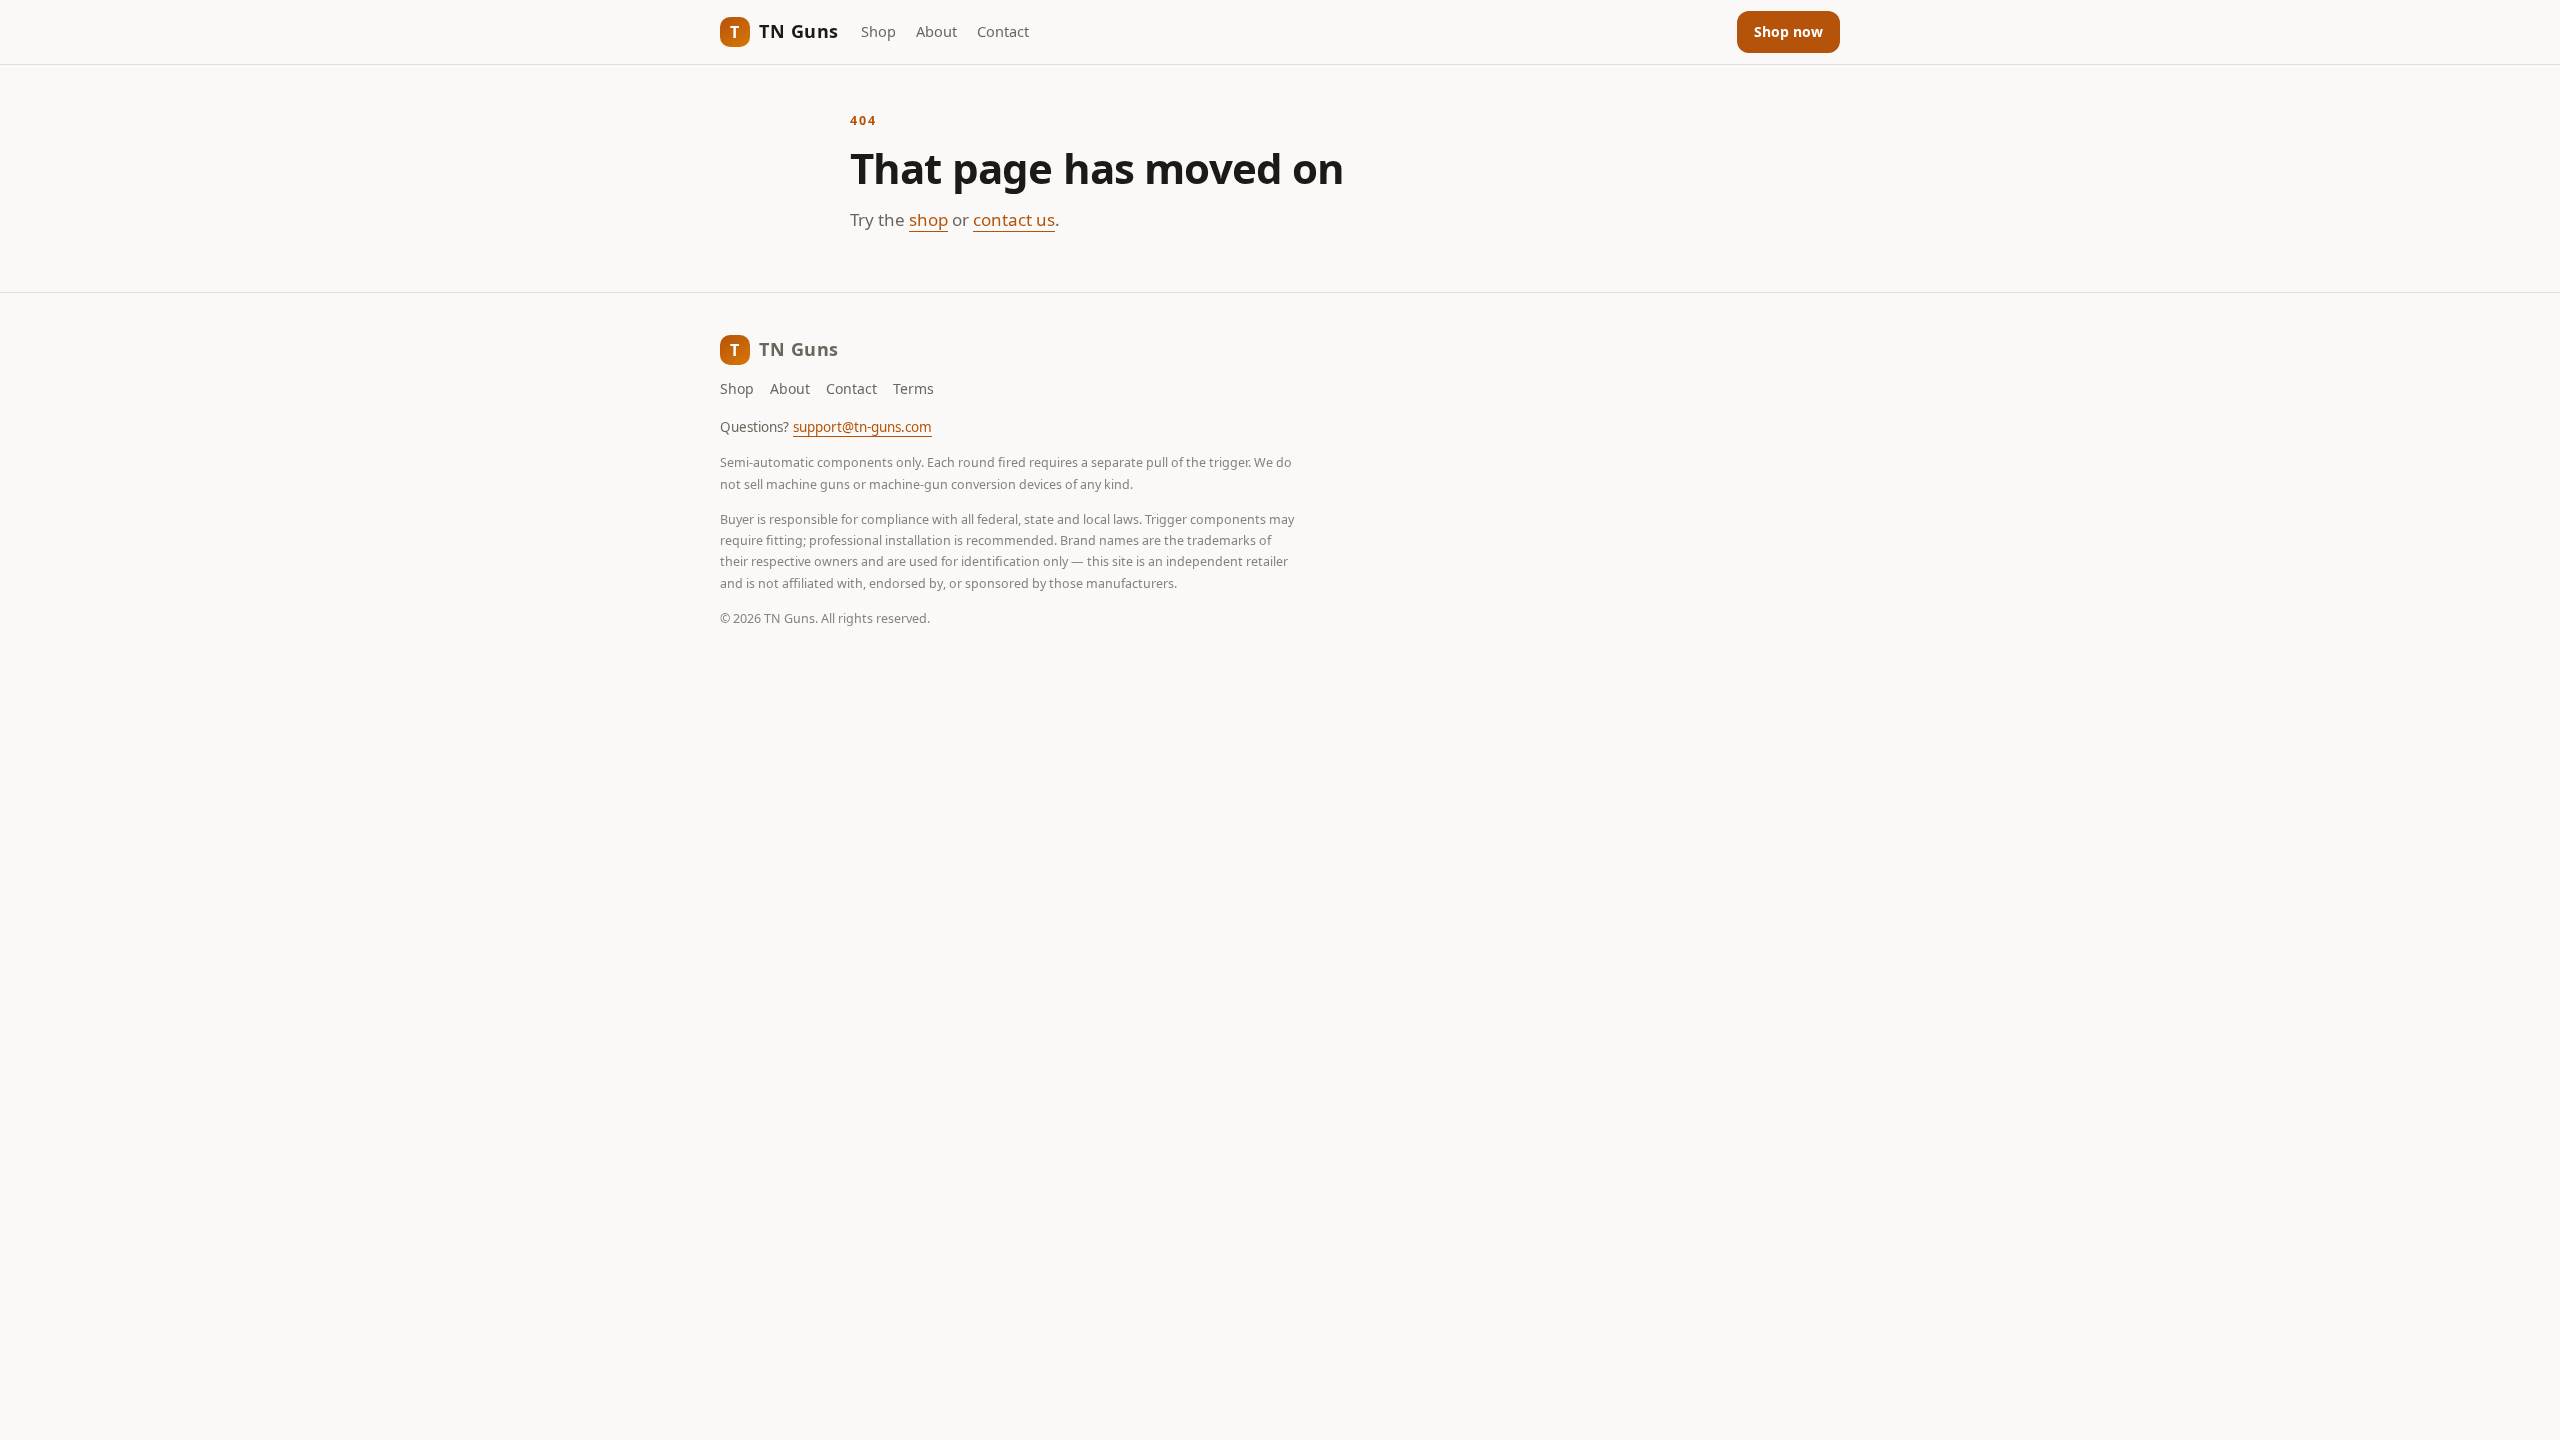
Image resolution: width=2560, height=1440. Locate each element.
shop (928, 219)
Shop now (1788, 31)
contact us (1014, 219)
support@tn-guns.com (862, 427)
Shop (878, 31)
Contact (1003, 31)
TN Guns (784, 31)
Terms (913, 388)
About (936, 31)
